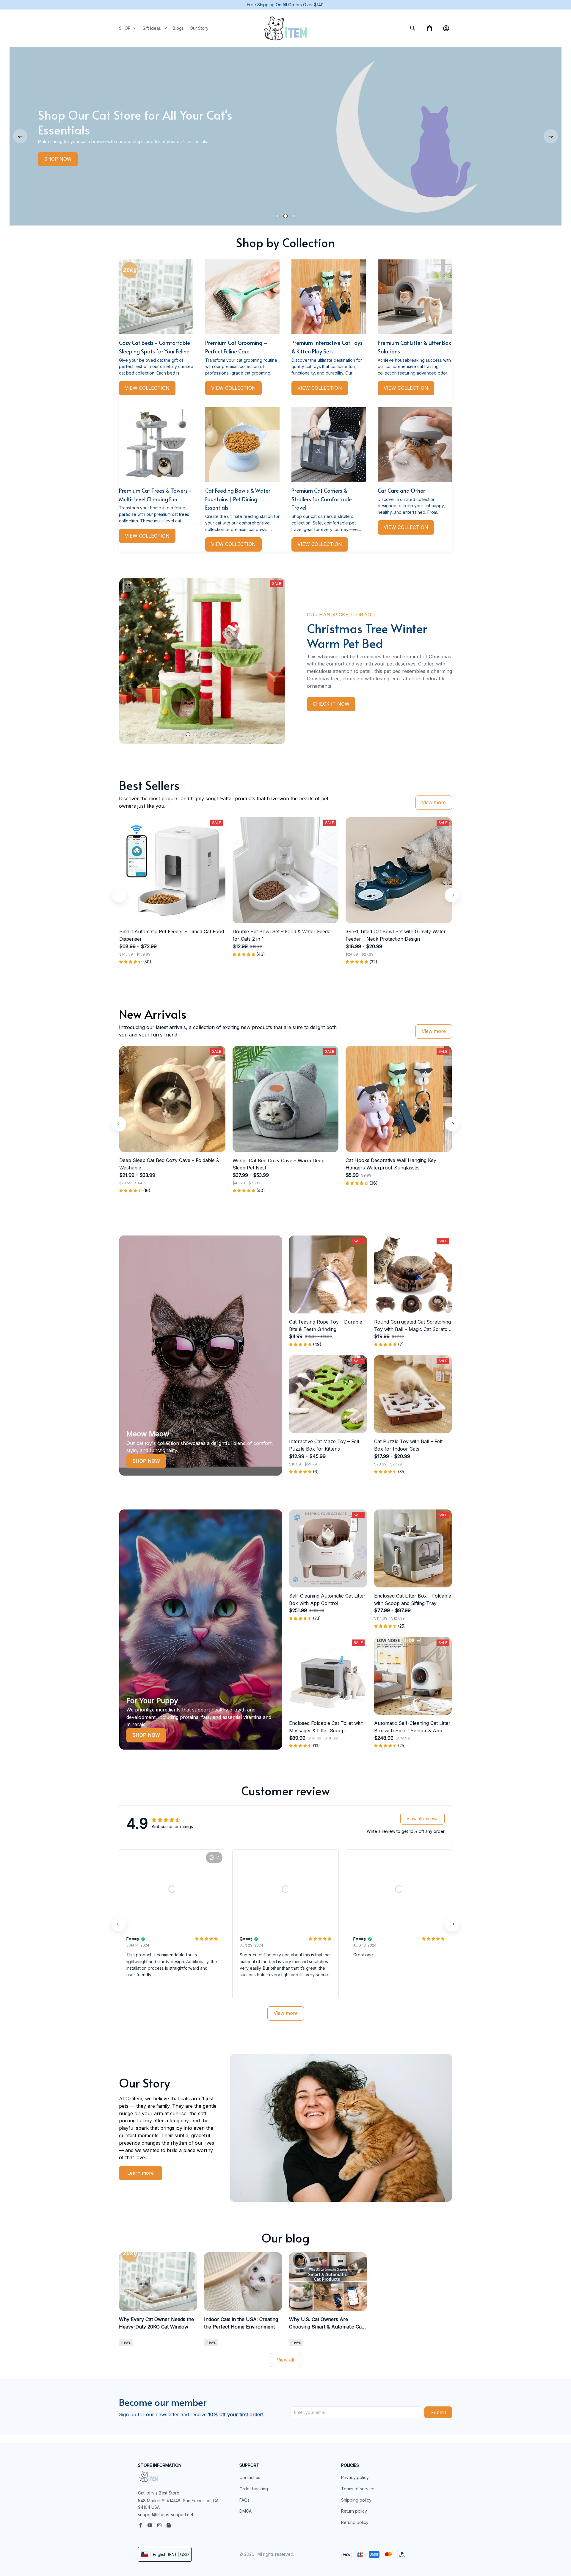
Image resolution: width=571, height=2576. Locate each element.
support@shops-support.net (166, 2515)
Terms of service (358, 2489)
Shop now (146, 1461)
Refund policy (355, 2522)
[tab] (278, 216)
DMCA (246, 2511)
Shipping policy (356, 2500)
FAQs (244, 2500)
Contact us (250, 2477)
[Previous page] (20, 136)
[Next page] (551, 136)
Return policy (354, 2511)
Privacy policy (355, 2477)
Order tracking (254, 2489)
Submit (438, 2412)
